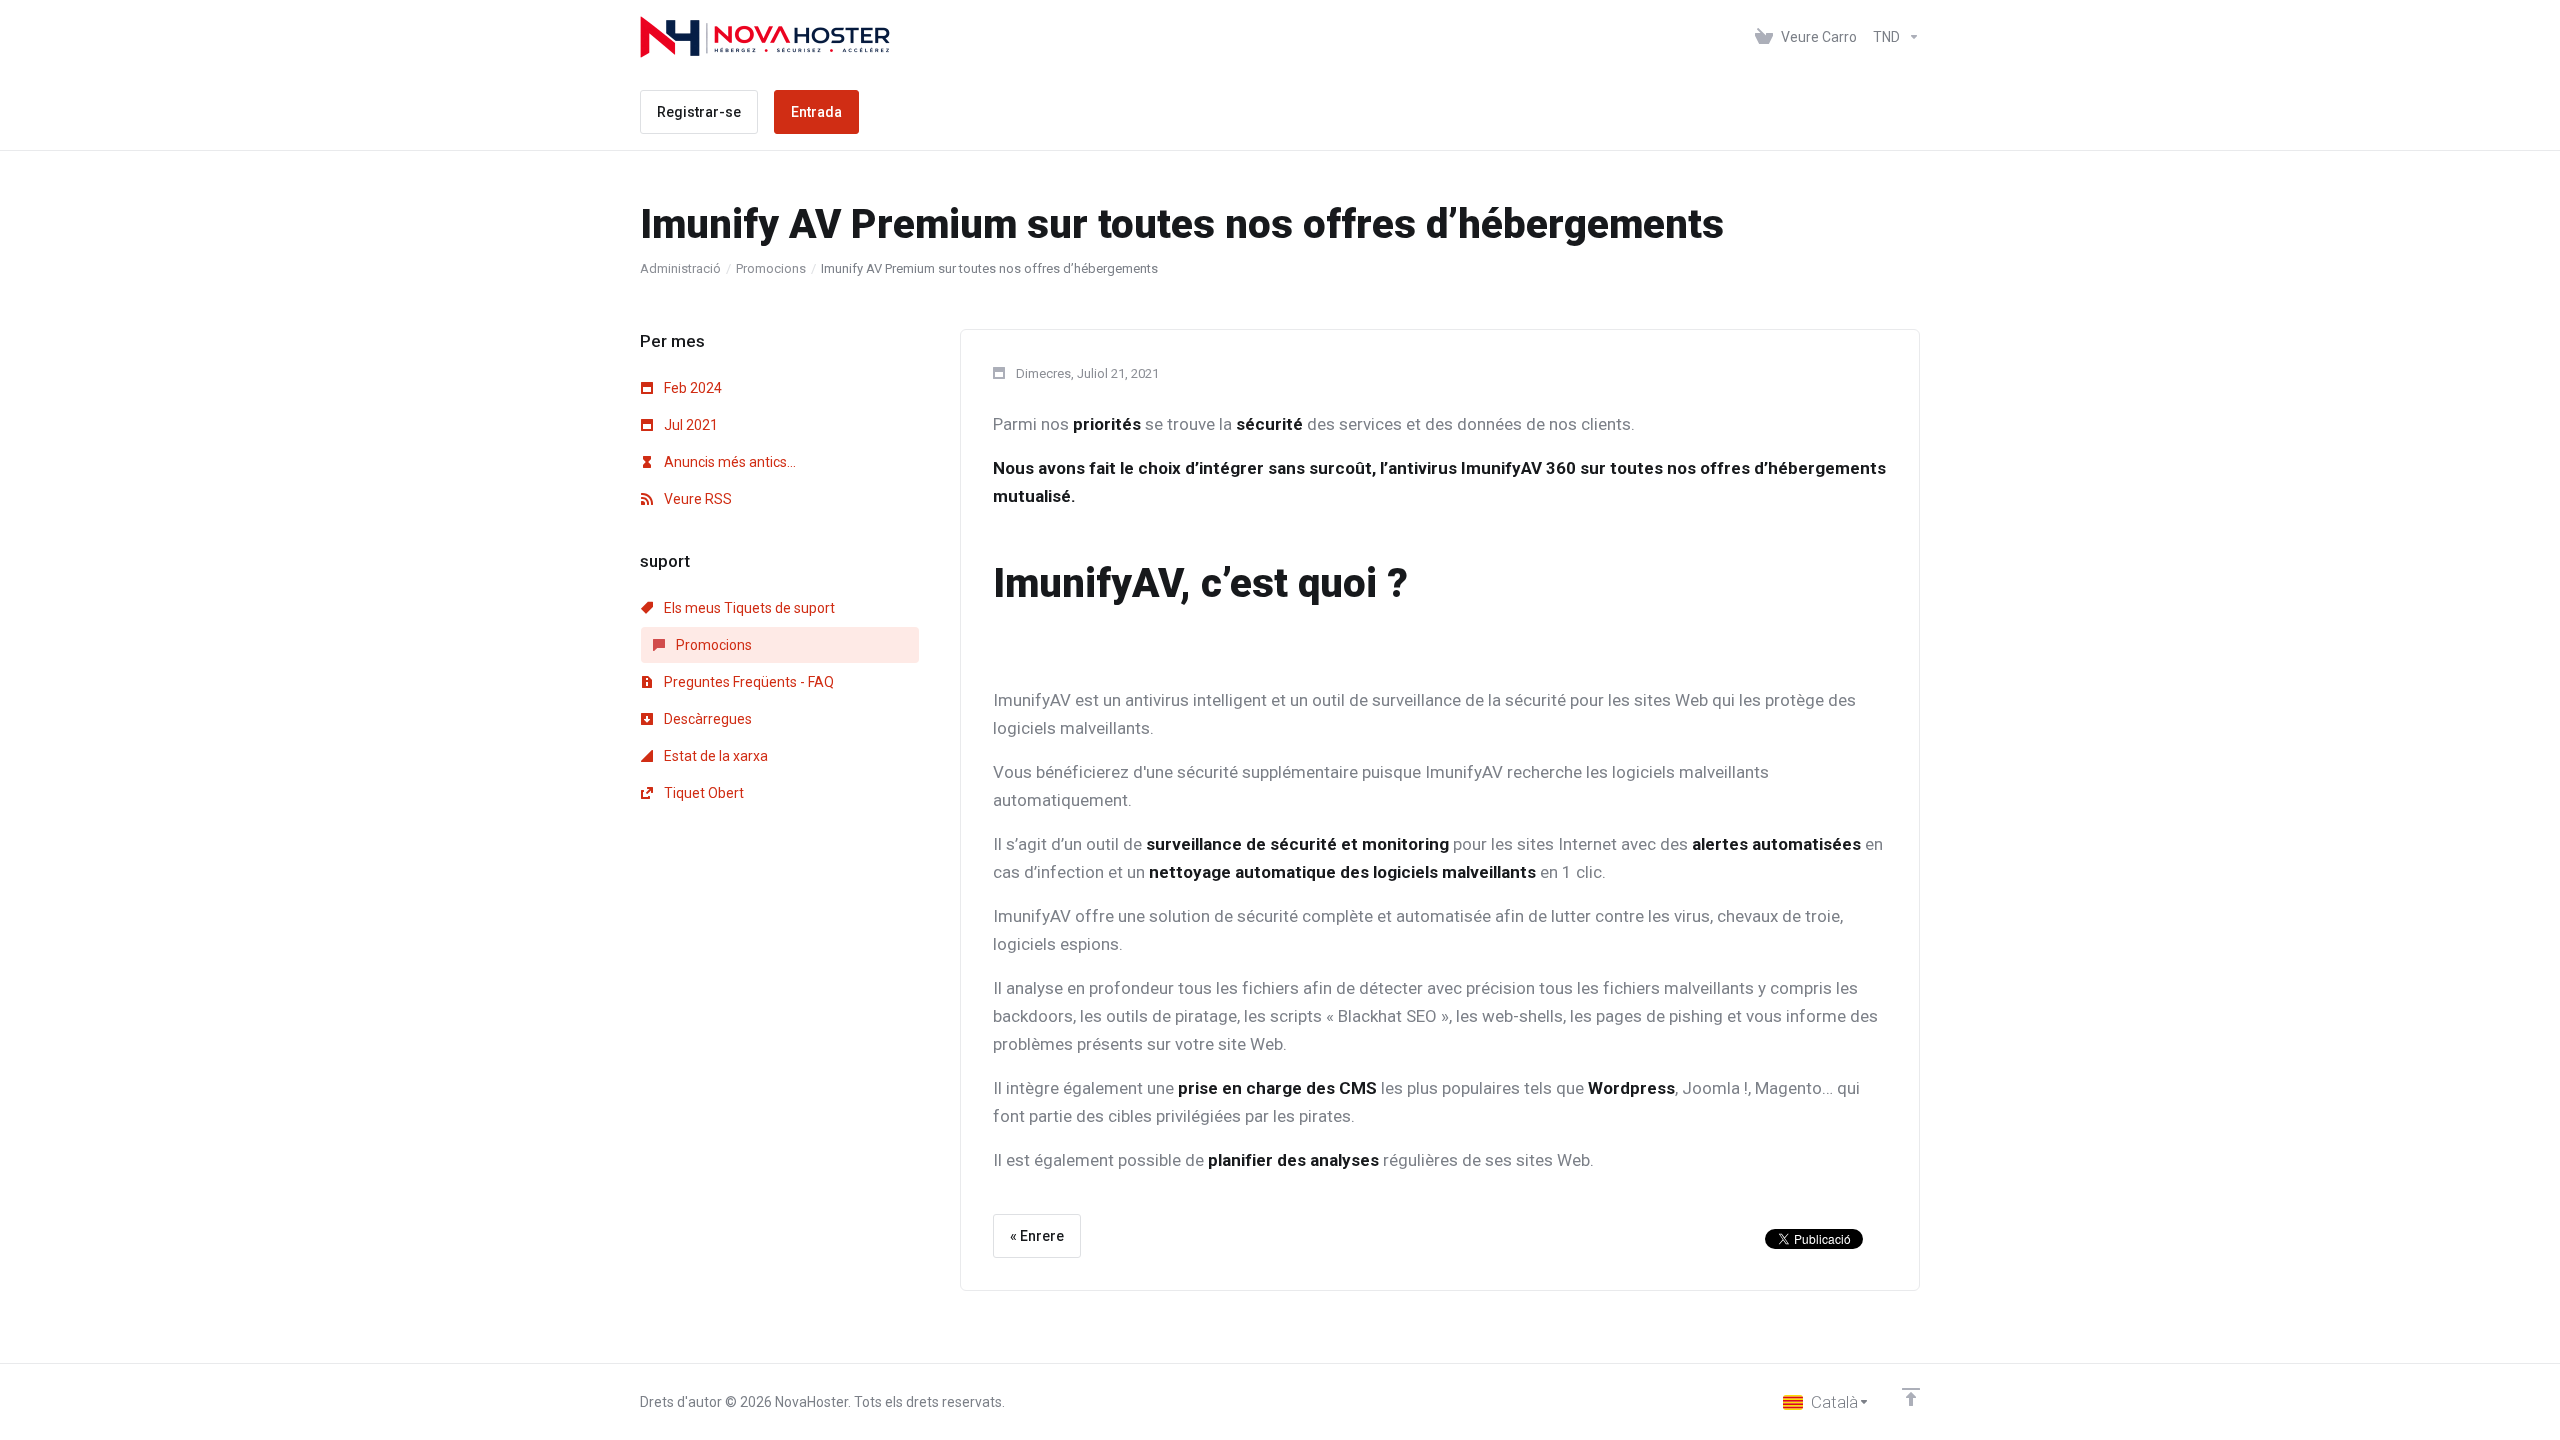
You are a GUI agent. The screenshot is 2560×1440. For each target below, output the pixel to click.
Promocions (771, 268)
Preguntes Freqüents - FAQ (747, 682)
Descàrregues (706, 719)
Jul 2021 (689, 425)
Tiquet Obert (702, 793)
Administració (680, 268)
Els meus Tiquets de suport (748, 608)
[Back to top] (1911, 1397)
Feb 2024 (691, 388)
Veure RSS (696, 499)
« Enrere (1037, 1236)
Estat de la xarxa (714, 756)
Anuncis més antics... (728, 462)
